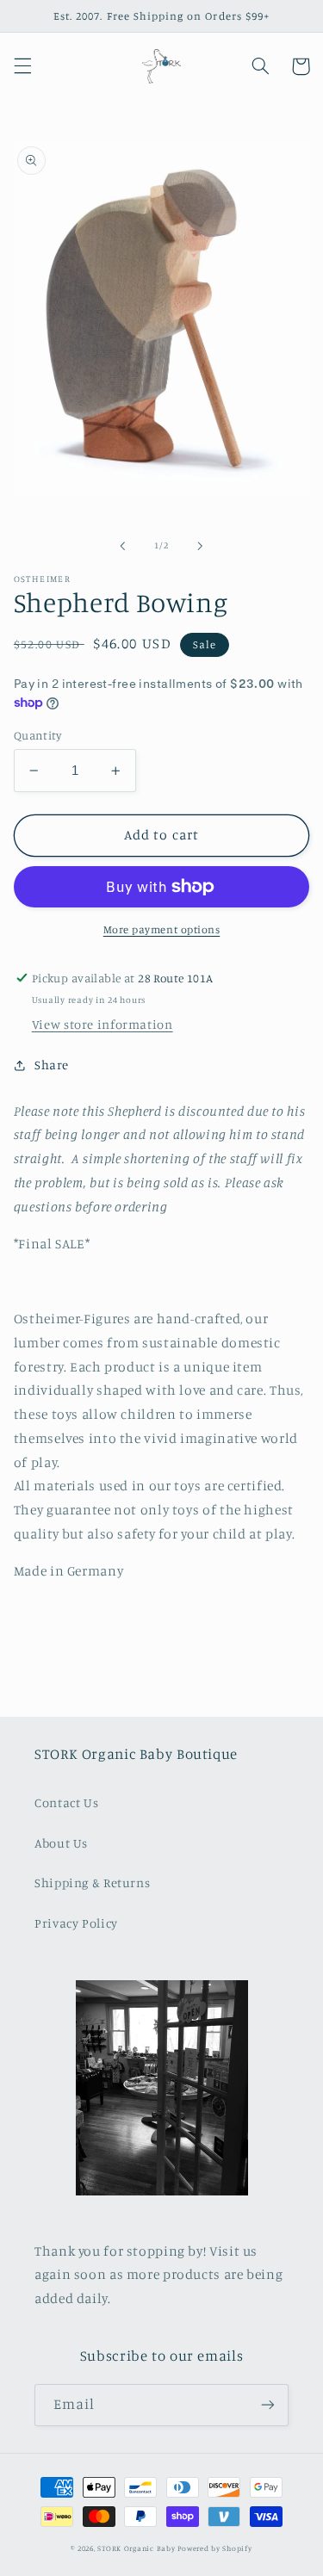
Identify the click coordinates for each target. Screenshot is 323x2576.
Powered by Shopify (214, 2548)
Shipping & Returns (92, 1882)
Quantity (37, 735)
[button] (22, 66)
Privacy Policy (76, 1923)
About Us (61, 1843)
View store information (102, 1024)
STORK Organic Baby (136, 2548)
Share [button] (52, 1065)
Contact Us (66, 1802)
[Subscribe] (268, 2405)
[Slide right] (201, 546)
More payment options (162, 929)
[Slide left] (122, 546)
